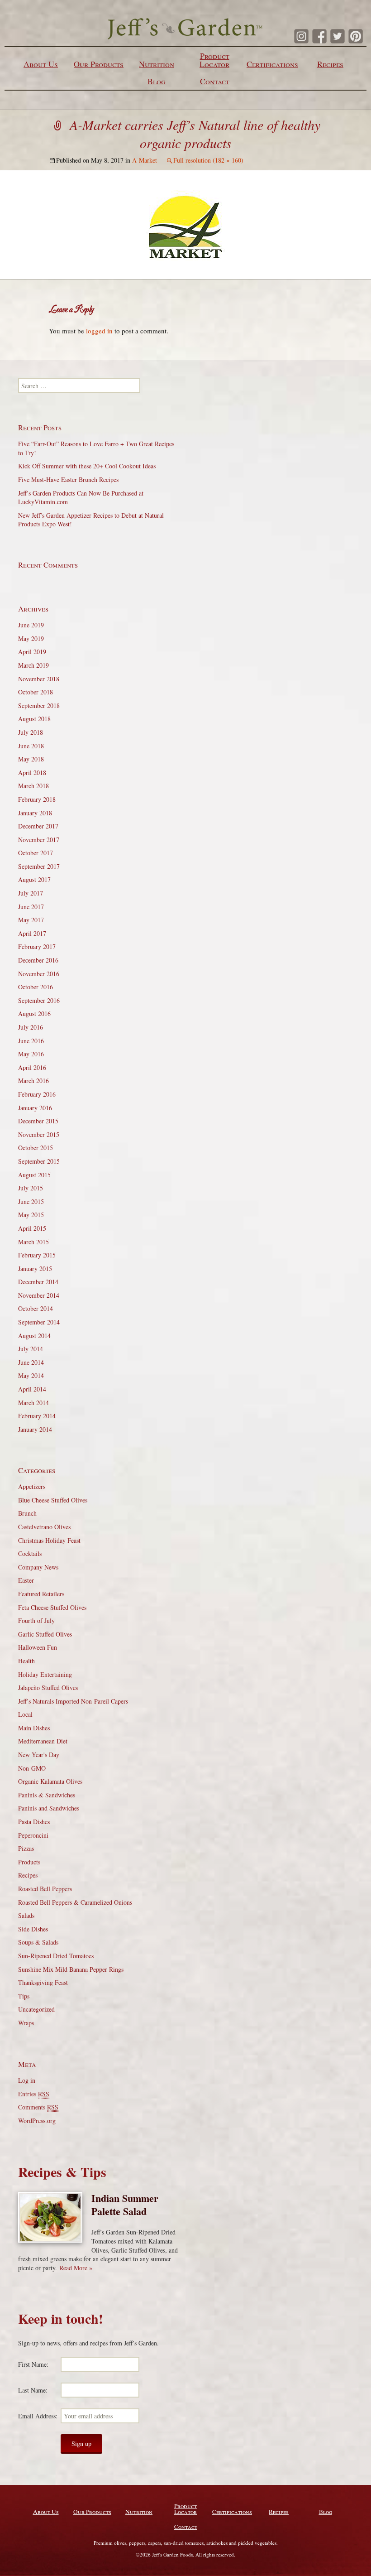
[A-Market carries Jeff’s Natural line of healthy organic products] (185, 223)
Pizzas (26, 1848)
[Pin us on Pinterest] (356, 36)
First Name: (33, 2364)
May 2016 (31, 1054)
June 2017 (31, 907)
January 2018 (35, 813)
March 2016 (33, 1081)
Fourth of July (36, 1620)
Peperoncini (33, 1835)
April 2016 (32, 1067)
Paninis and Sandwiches (49, 1808)
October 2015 (36, 1148)
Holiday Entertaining (45, 1674)
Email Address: (38, 2416)
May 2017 (31, 920)
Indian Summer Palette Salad (125, 2205)
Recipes (330, 64)
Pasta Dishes (34, 1822)
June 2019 (31, 625)
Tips (24, 1996)
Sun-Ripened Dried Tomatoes (56, 1956)
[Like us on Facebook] (319, 36)
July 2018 (31, 732)
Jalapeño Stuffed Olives (48, 1688)
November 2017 (39, 840)
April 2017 (32, 933)
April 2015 (32, 1228)
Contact (215, 81)
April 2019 (32, 652)
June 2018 (31, 746)
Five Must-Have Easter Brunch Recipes (68, 479)
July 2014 (31, 1349)
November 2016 (39, 974)
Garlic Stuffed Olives (45, 1634)
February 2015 (37, 1255)
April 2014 (32, 1389)
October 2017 (36, 853)
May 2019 (31, 638)
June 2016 (31, 1041)
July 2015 (31, 1188)
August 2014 (34, 1336)
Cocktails (30, 1553)
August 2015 (34, 1175)
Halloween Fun (38, 1647)
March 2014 (33, 1403)
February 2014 (37, 1416)
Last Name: (33, 2390)
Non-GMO (32, 1768)
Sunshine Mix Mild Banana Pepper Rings (71, 1969)
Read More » (76, 2268)
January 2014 (35, 1429)
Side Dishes (33, 1929)
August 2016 (34, 1014)
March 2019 (33, 665)
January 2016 (35, 1108)
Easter (26, 1580)
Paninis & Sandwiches (47, 1795)
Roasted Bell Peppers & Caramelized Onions (75, 1902)
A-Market (145, 160)
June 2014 (31, 1362)
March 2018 (33, 786)
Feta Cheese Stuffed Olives (52, 1607)
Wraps (26, 2023)
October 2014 (36, 1308)
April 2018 (32, 773)
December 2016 (38, 960)
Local (25, 1714)
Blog (157, 81)
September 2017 (39, 866)
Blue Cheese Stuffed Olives (53, 1500)
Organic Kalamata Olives (50, 1781)
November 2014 (39, 1295)
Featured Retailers (41, 1594)
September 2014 (39, 1322)
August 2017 (34, 879)
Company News (38, 1567)
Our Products (99, 64)
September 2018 (39, 705)
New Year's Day (39, 1755)
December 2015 (38, 1121)
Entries (34, 2094)
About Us (41, 64)
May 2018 (31, 759)
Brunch (27, 1513)
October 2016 (36, 987)
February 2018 (37, 799)
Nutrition (157, 64)
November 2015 (39, 1134)
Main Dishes (34, 1728)
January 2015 (35, 1269)
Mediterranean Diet (43, 1741)
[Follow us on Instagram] (301, 36)
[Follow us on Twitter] (338, 36)
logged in (99, 331)
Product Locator (214, 60)
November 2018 (39, 679)
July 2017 (31, 893)
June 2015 (31, 1201)
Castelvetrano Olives (44, 1527)
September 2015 (39, 1161)
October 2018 (36, 692)
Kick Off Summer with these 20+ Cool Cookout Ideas (87, 466)
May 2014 (31, 1375)
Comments (38, 2107)
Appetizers (32, 1486)
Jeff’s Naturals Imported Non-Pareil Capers (73, 1701)
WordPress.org (37, 2121)
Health (26, 1661)
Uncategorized (36, 2009)
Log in (27, 2080)
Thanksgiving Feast (43, 1982)
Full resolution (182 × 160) (208, 160)
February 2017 (37, 946)
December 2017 (38, 826)
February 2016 (37, 1094)
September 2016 (39, 1000)
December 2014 (38, 1282)
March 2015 (33, 1242)
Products (29, 1862)
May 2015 (31, 1215)
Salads (26, 1915)
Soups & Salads (38, 1942)
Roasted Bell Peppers (45, 1889)
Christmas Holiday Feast (49, 1540)
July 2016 (31, 1027)
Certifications (272, 64)
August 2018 (34, 719)
